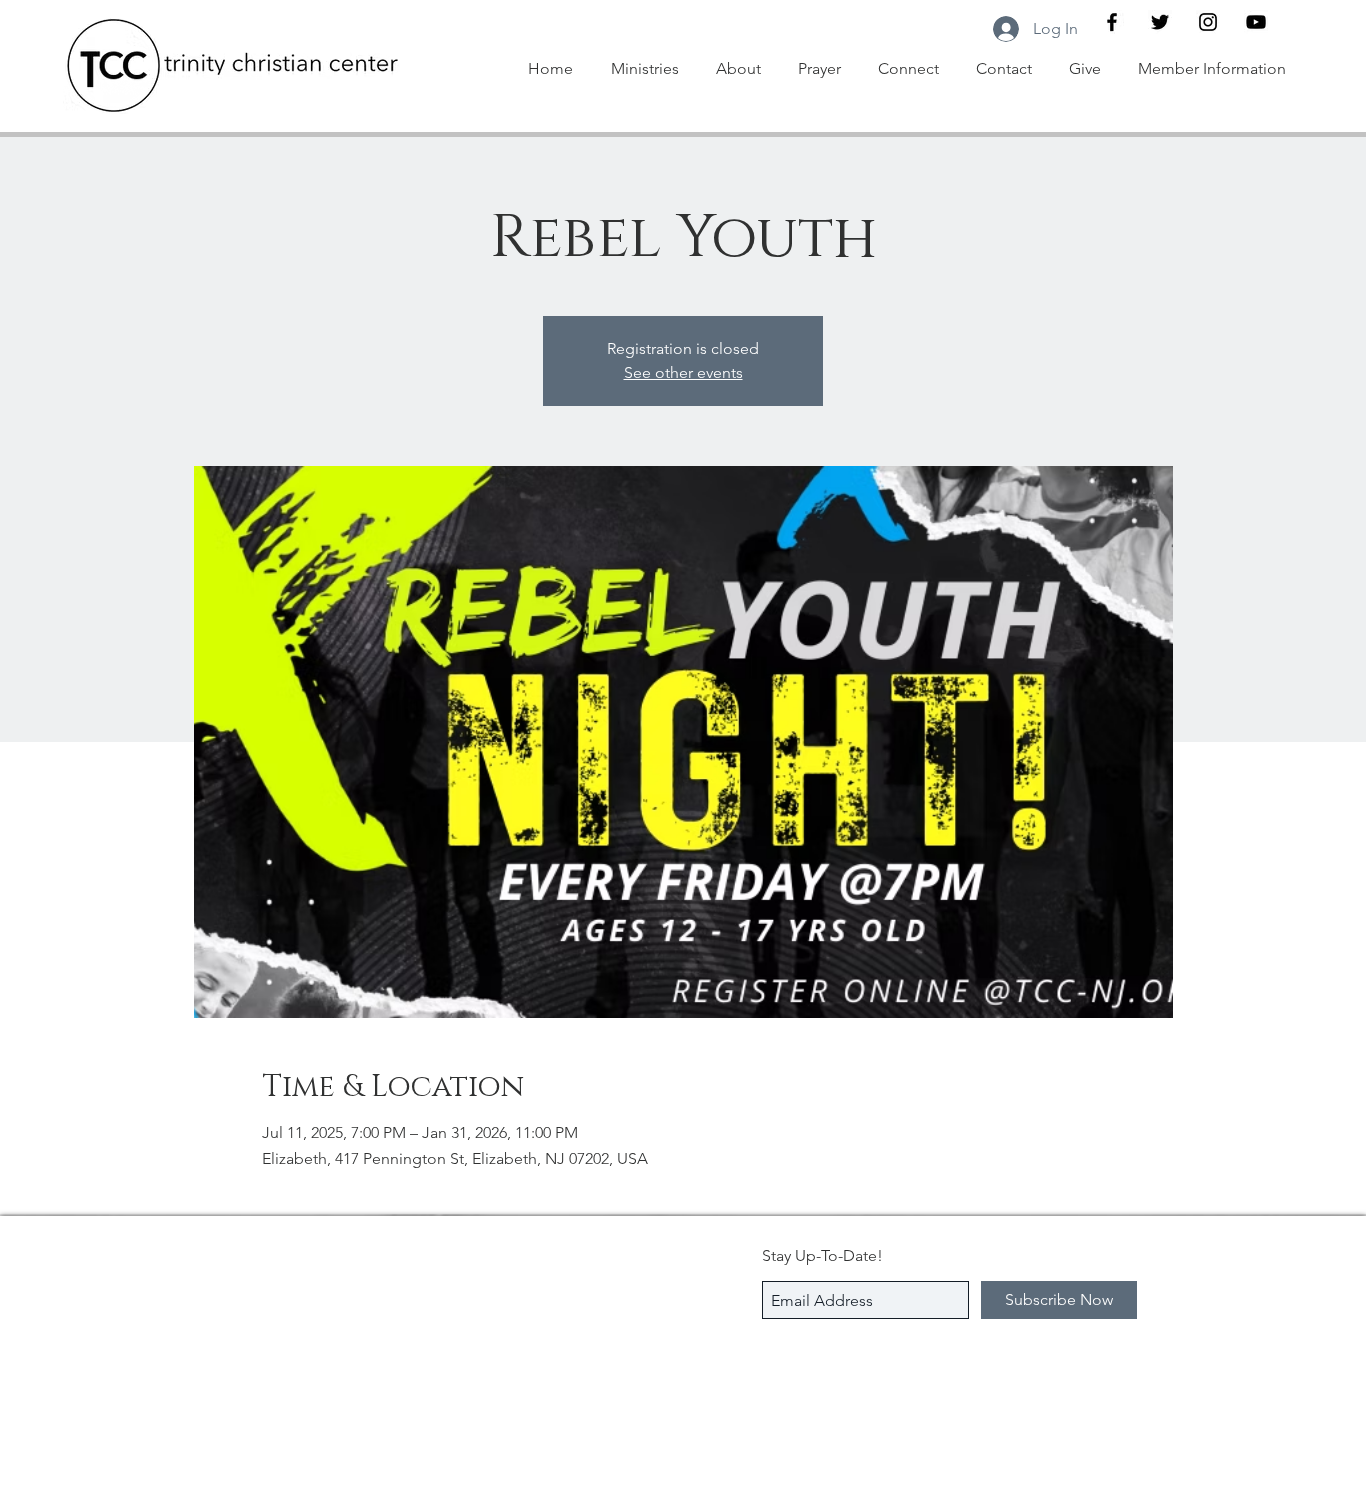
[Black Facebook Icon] (1112, 22)
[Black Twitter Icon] (1160, 22)
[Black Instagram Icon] (1208, 22)
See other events (683, 372)
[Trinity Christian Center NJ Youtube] (1256, 22)
